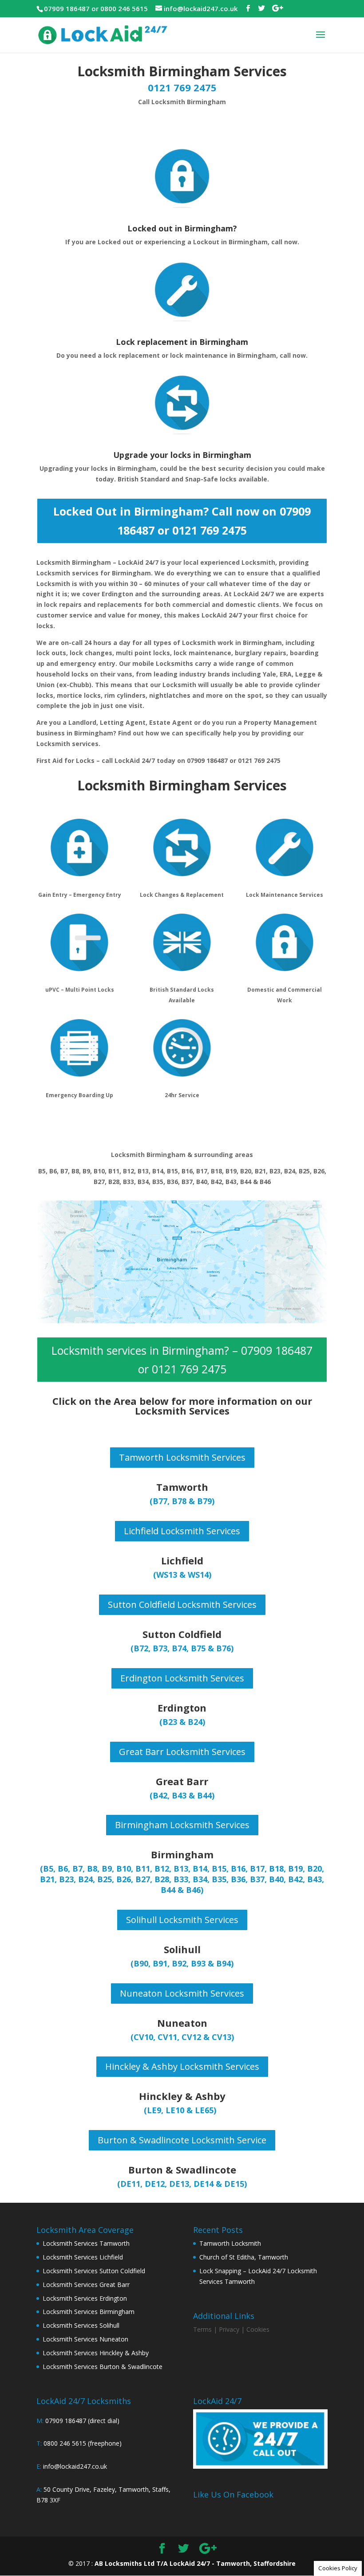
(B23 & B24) (182, 1722)
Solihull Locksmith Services (182, 1920)
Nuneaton (182, 2023)
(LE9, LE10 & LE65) (180, 2110)
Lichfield (182, 1560)
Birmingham (182, 1854)
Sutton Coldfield (182, 1634)
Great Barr (182, 1781)
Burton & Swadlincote (182, 2169)
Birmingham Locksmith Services (182, 1825)
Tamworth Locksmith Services (182, 1457)
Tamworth (182, 1487)
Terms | (205, 2329)
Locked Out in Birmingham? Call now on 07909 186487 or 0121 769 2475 (182, 521)
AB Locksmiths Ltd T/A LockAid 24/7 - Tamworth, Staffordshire (195, 2563)
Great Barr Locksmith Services (182, 1752)
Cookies (258, 2329)
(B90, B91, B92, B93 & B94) (182, 1963)
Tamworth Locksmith (230, 2243)
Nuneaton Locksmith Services (182, 1993)
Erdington (182, 1708)
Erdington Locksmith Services (182, 1678)
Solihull (182, 1949)
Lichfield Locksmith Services (182, 1531)
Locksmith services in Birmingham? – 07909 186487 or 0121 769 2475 (182, 1360)
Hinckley (161, 2096)
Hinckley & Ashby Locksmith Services (182, 2066)
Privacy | (232, 2329)
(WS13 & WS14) (182, 1575)
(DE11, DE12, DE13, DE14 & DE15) (182, 2184)
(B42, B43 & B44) (182, 1795)
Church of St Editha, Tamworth (244, 2257)
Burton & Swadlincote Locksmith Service (182, 2140)
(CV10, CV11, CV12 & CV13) (182, 2037)
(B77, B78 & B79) (182, 1501)
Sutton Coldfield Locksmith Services (182, 1605)
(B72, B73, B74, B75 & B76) (182, 1648)
